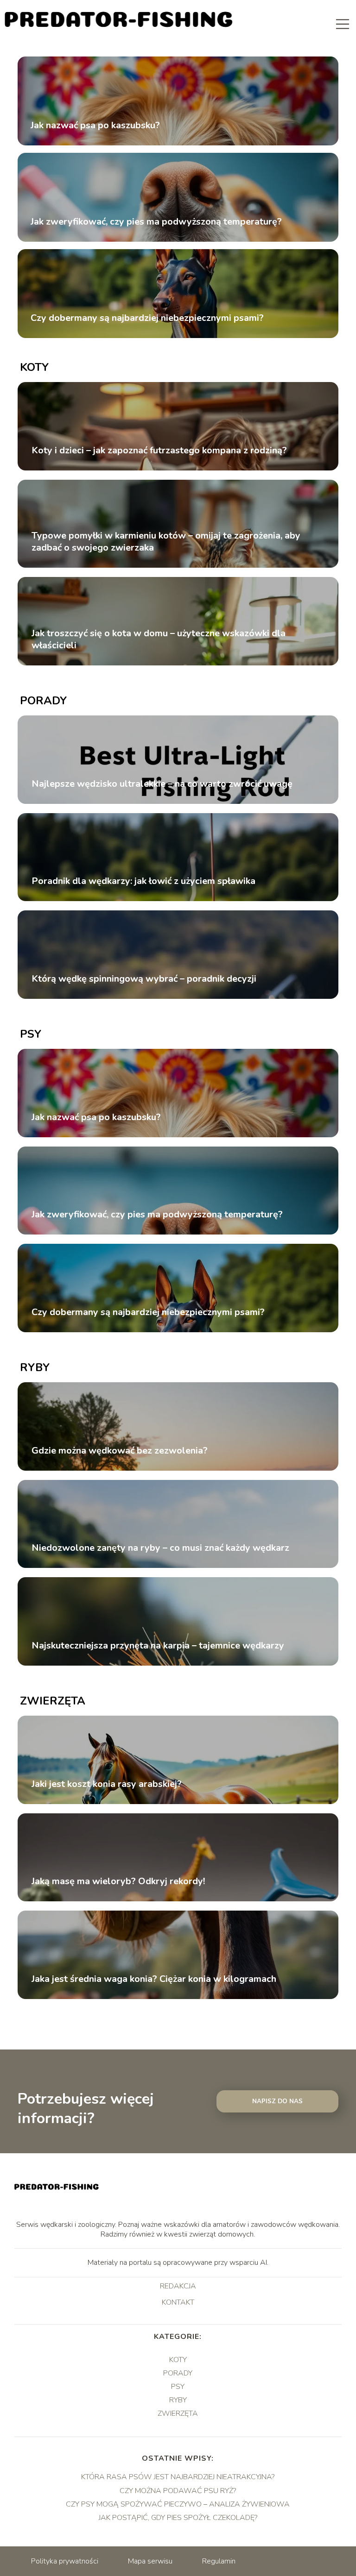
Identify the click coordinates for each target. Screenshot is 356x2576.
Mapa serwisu (150, 2561)
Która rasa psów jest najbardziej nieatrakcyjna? (178, 2477)
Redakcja (178, 2287)
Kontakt (178, 2303)
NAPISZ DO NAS (277, 2101)
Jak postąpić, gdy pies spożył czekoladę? (178, 2518)
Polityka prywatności (65, 2561)
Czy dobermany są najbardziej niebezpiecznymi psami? (147, 318)
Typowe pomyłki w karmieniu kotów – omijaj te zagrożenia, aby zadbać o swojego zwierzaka (166, 542)
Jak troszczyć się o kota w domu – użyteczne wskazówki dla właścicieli (159, 639)
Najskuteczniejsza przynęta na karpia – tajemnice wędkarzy (158, 1646)
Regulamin (219, 2561)
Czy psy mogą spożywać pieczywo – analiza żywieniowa (178, 2504)
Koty (34, 367)
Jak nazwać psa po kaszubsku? (95, 125)
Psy (31, 1034)
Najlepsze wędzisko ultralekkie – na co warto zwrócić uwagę (162, 784)
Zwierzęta (53, 1701)
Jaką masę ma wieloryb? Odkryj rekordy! (118, 1881)
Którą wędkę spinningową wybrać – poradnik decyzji (144, 979)
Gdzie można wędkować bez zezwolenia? (120, 1451)
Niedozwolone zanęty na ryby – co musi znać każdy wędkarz (160, 1548)
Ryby (35, 1367)
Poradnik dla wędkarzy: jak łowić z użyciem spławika (143, 881)
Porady (43, 701)
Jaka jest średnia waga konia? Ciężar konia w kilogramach (154, 1979)
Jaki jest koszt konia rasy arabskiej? (107, 1784)
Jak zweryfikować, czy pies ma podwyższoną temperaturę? (156, 222)
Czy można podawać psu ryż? (178, 2491)
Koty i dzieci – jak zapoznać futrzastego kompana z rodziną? (159, 451)
